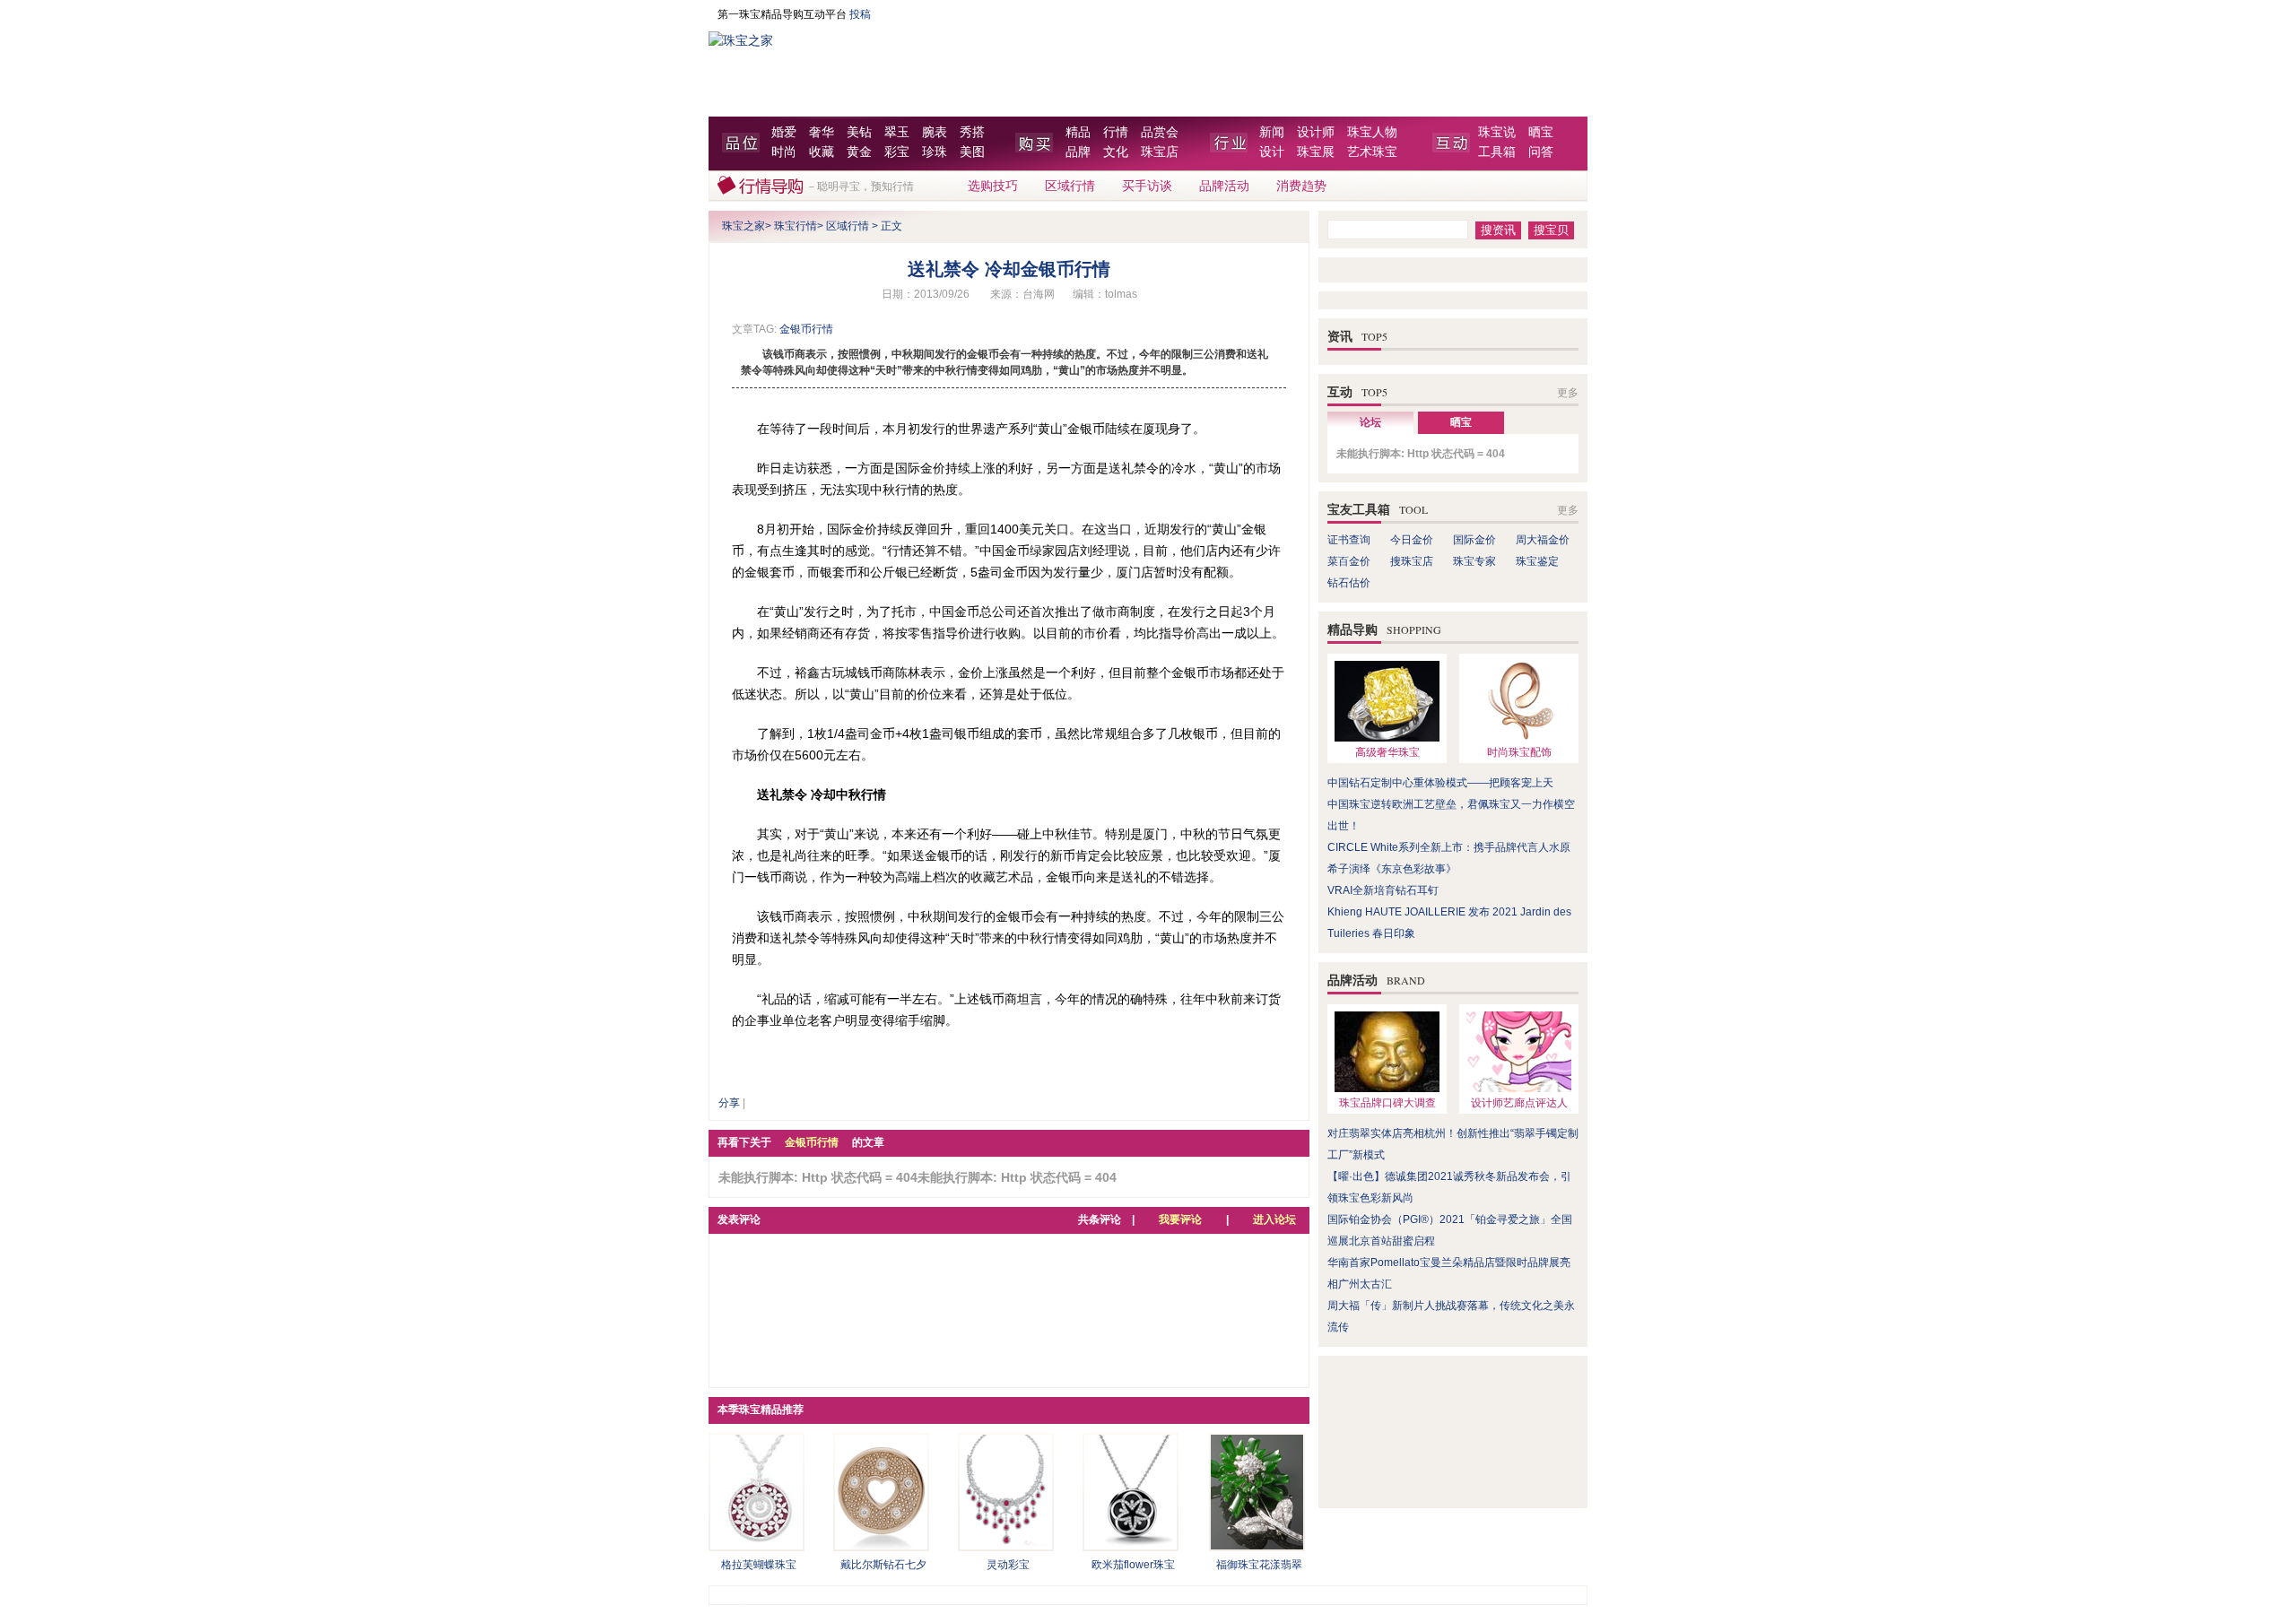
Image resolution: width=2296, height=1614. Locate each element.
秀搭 (972, 132)
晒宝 (1541, 132)
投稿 (860, 14)
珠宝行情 (796, 226)
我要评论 (1180, 1219)
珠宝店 (1160, 152)
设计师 (1316, 132)
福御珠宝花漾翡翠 (1259, 1565)
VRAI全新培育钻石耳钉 (1383, 890)
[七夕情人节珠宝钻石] (881, 1546)
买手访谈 (1147, 186)
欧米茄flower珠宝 (1133, 1565)
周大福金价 (1543, 540)
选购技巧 (993, 186)
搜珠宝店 (1412, 561)
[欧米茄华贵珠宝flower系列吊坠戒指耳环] (1131, 1546)
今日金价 (1412, 540)
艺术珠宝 (1372, 152)
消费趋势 (1301, 186)
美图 (972, 152)
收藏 (822, 152)
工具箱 (1497, 152)
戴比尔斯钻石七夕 (883, 1565)
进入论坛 (1274, 1219)
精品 (1078, 132)
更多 (1568, 393)
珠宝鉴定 (1537, 561)
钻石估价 (1349, 583)
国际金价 (1474, 540)
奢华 (822, 132)
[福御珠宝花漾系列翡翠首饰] (1257, 1546)
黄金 (859, 152)
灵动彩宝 (1008, 1565)
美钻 (859, 132)
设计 (1272, 152)
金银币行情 (806, 329)
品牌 (1078, 152)
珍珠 (935, 152)
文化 (1116, 152)
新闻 (1272, 132)
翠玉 (897, 132)
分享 (729, 1103)
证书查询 (1349, 540)
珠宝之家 (744, 226)
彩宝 (897, 152)
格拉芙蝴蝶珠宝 (759, 1565)
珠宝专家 (1474, 561)
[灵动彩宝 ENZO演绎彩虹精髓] (1006, 1546)
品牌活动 (1224, 186)
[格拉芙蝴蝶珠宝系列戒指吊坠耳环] (757, 1546)
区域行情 (1070, 186)
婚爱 (784, 132)
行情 (1116, 132)
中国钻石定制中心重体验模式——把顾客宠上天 (1440, 783)
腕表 (935, 132)
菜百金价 (1349, 561)
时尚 (784, 152)
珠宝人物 (1372, 132)
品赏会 (1160, 132)
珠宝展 (1316, 152)
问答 (1541, 152)
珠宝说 (1497, 132)
